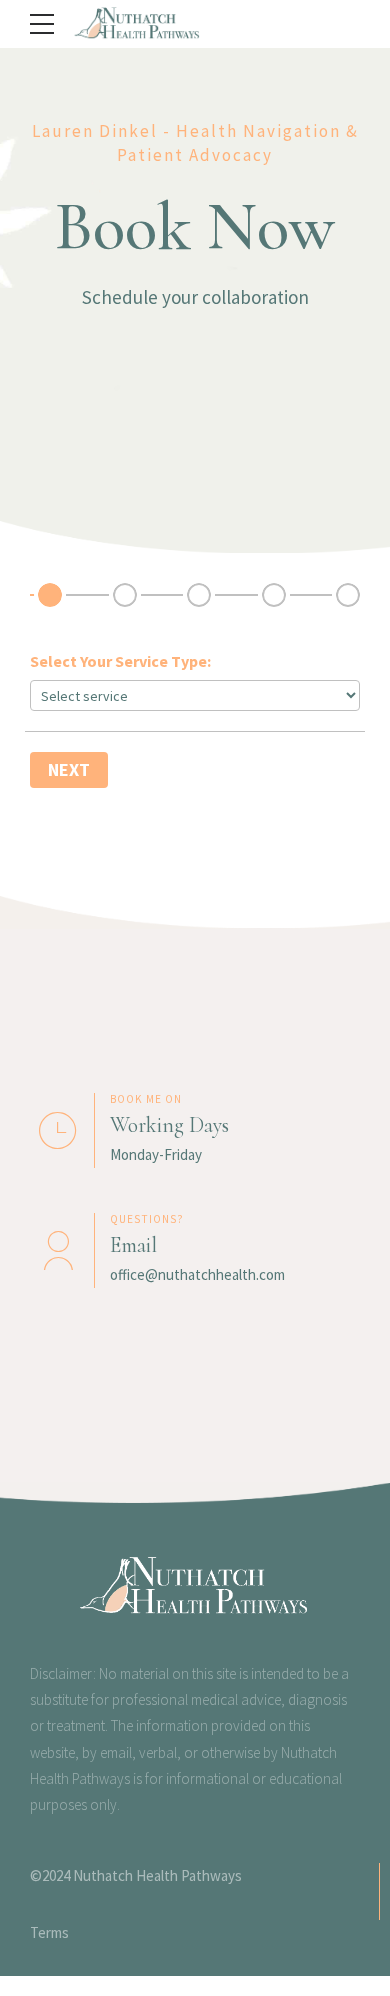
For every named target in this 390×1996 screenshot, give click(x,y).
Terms (49, 1932)
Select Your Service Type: (120, 661)
